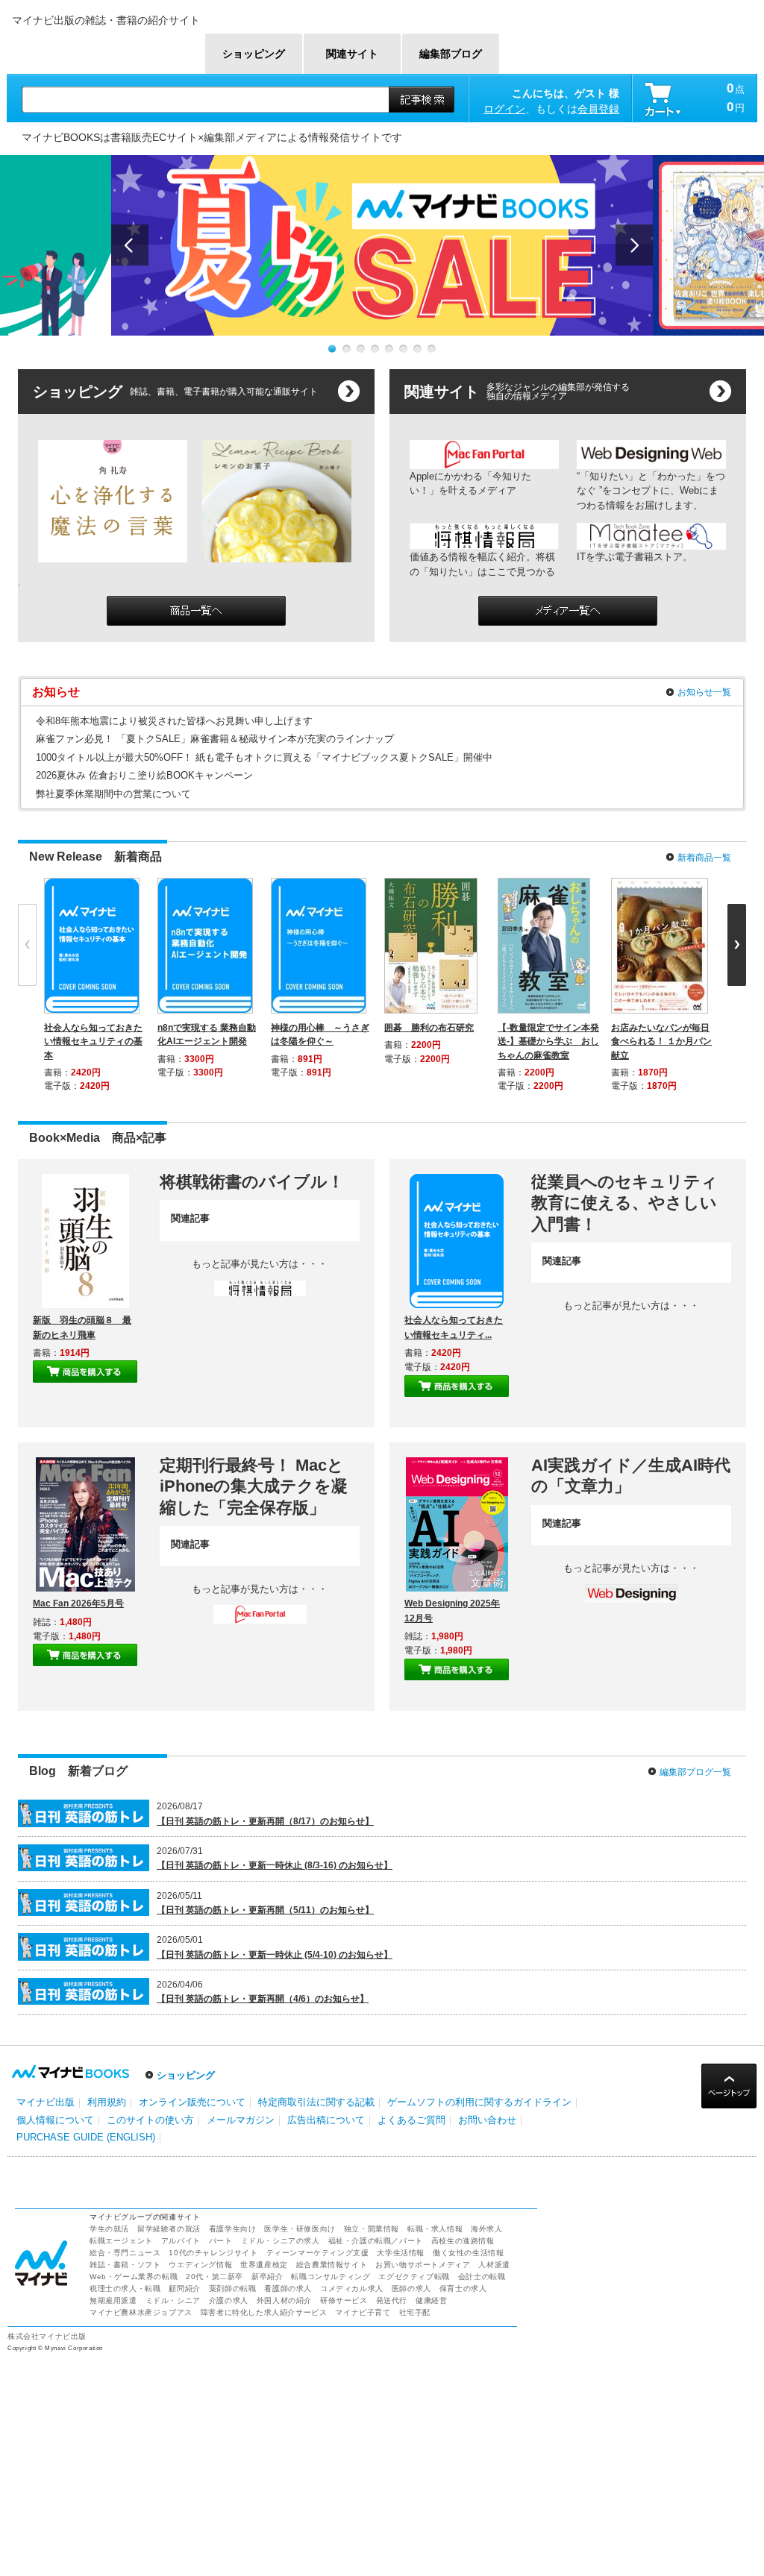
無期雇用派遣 (113, 2300)
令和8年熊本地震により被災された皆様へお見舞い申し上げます (174, 721)
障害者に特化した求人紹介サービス (264, 2312)
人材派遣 (494, 2265)
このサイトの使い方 (150, 2120)
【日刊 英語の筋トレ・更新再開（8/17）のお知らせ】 (265, 1821)
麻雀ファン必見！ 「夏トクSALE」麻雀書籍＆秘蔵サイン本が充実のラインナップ (215, 739)
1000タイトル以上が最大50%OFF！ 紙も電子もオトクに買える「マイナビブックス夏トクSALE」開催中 (264, 757)
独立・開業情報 (372, 2229)
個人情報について (55, 2120)
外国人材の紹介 (284, 2300)
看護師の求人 (288, 2288)
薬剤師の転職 (233, 2288)
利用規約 (107, 2102)
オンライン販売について (192, 2102)
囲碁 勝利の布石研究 (429, 1028)
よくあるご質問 (411, 2120)
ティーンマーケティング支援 (318, 2253)
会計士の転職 (482, 2277)
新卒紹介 (267, 2277)
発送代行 (392, 2300)
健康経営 (431, 2300)
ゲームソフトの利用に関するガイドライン (479, 2102)
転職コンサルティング (331, 2277)
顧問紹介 (184, 2288)
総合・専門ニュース (125, 2253)
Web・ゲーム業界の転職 (134, 2277)
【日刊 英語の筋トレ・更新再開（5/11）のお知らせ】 (265, 1910)
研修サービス (344, 2300)
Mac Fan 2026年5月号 (78, 1603)
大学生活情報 (401, 2253)
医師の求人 (411, 2288)
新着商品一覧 (704, 858)
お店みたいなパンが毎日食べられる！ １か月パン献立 (661, 1041)
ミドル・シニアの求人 (281, 2241)
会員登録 (598, 109)
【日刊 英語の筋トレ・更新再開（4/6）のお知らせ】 (263, 1999)
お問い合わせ (487, 2120)
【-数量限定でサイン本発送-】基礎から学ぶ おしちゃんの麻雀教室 (548, 1041)
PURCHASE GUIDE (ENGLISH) (86, 2137)
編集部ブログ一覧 (695, 1772)
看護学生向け (233, 2229)
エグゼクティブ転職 (414, 2277)
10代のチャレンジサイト (213, 2253)
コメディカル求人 (352, 2288)
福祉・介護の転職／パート (376, 2241)
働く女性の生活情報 (468, 2253)
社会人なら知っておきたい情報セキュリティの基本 (93, 1041)
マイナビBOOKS (104, 46)
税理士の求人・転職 (125, 2288)
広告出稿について (326, 2120)
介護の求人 (229, 2300)
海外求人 (486, 2229)
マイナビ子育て (363, 2312)
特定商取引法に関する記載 (316, 2102)
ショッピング (186, 2075)
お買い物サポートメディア (423, 2265)
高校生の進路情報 (463, 2241)
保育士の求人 (463, 2288)
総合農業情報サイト (332, 2265)
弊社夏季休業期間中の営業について (113, 794)
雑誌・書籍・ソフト (125, 2265)
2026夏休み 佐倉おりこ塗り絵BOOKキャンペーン (144, 775)
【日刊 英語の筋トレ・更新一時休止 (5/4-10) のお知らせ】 (275, 1955)
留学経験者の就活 (169, 2229)
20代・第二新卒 (215, 2277)
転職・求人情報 (435, 2229)
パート (221, 2241)
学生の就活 (109, 2229)
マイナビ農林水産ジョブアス (141, 2312)
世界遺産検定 (264, 2265)
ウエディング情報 (200, 2265)
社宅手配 (415, 2312)
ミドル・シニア (173, 2300)
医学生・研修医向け (300, 2229)
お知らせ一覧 (704, 692)
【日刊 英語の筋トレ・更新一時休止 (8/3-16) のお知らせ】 (275, 1865)
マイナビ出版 (46, 2102)
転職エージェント (121, 2241)
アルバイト (181, 2241)
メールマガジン (241, 2120)
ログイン (504, 109)
